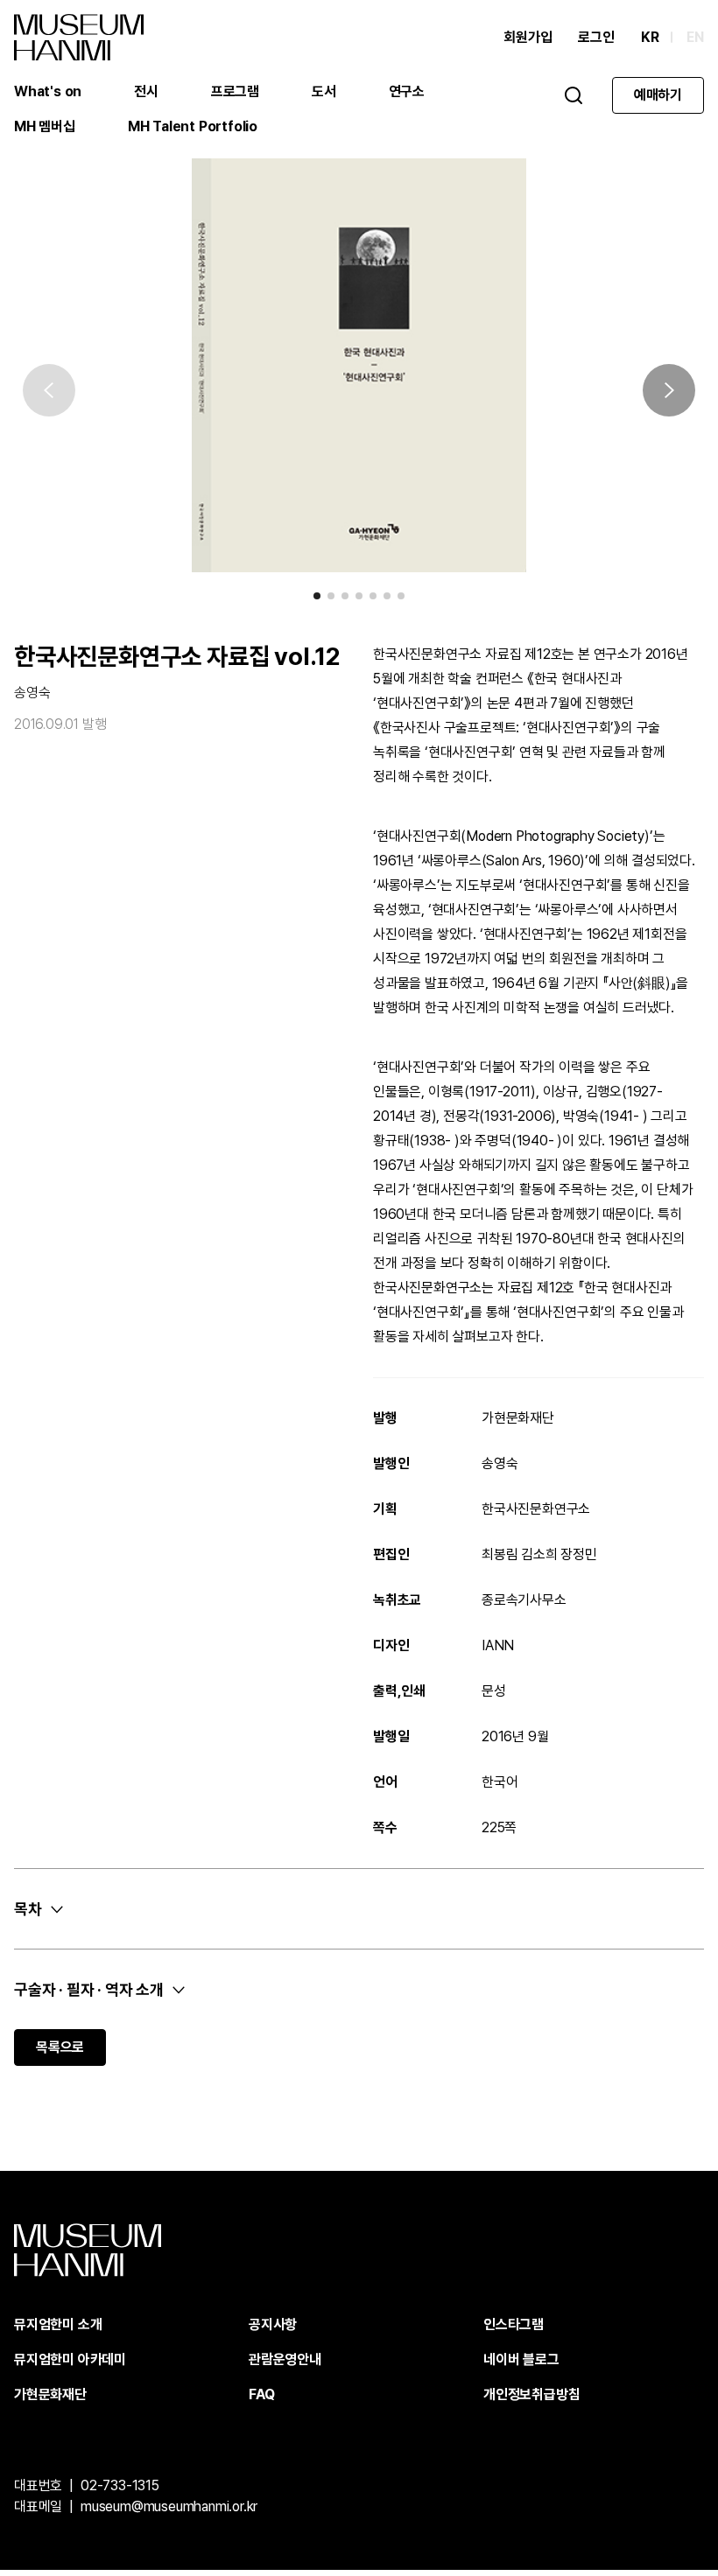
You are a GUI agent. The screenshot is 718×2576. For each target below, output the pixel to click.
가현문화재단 (50, 2394)
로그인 (596, 37)
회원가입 (528, 37)
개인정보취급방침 (531, 2394)
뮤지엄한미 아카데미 (70, 2359)
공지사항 (273, 2324)
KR (650, 37)
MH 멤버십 (45, 126)
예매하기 (658, 95)
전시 (146, 91)
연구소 (407, 91)
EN (695, 37)
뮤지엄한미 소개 (58, 2324)
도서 (324, 91)
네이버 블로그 (521, 2359)
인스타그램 (514, 2324)
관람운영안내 (285, 2359)
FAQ (261, 2394)
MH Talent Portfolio (193, 126)
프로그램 (235, 91)
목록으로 (60, 2047)
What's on (48, 91)
